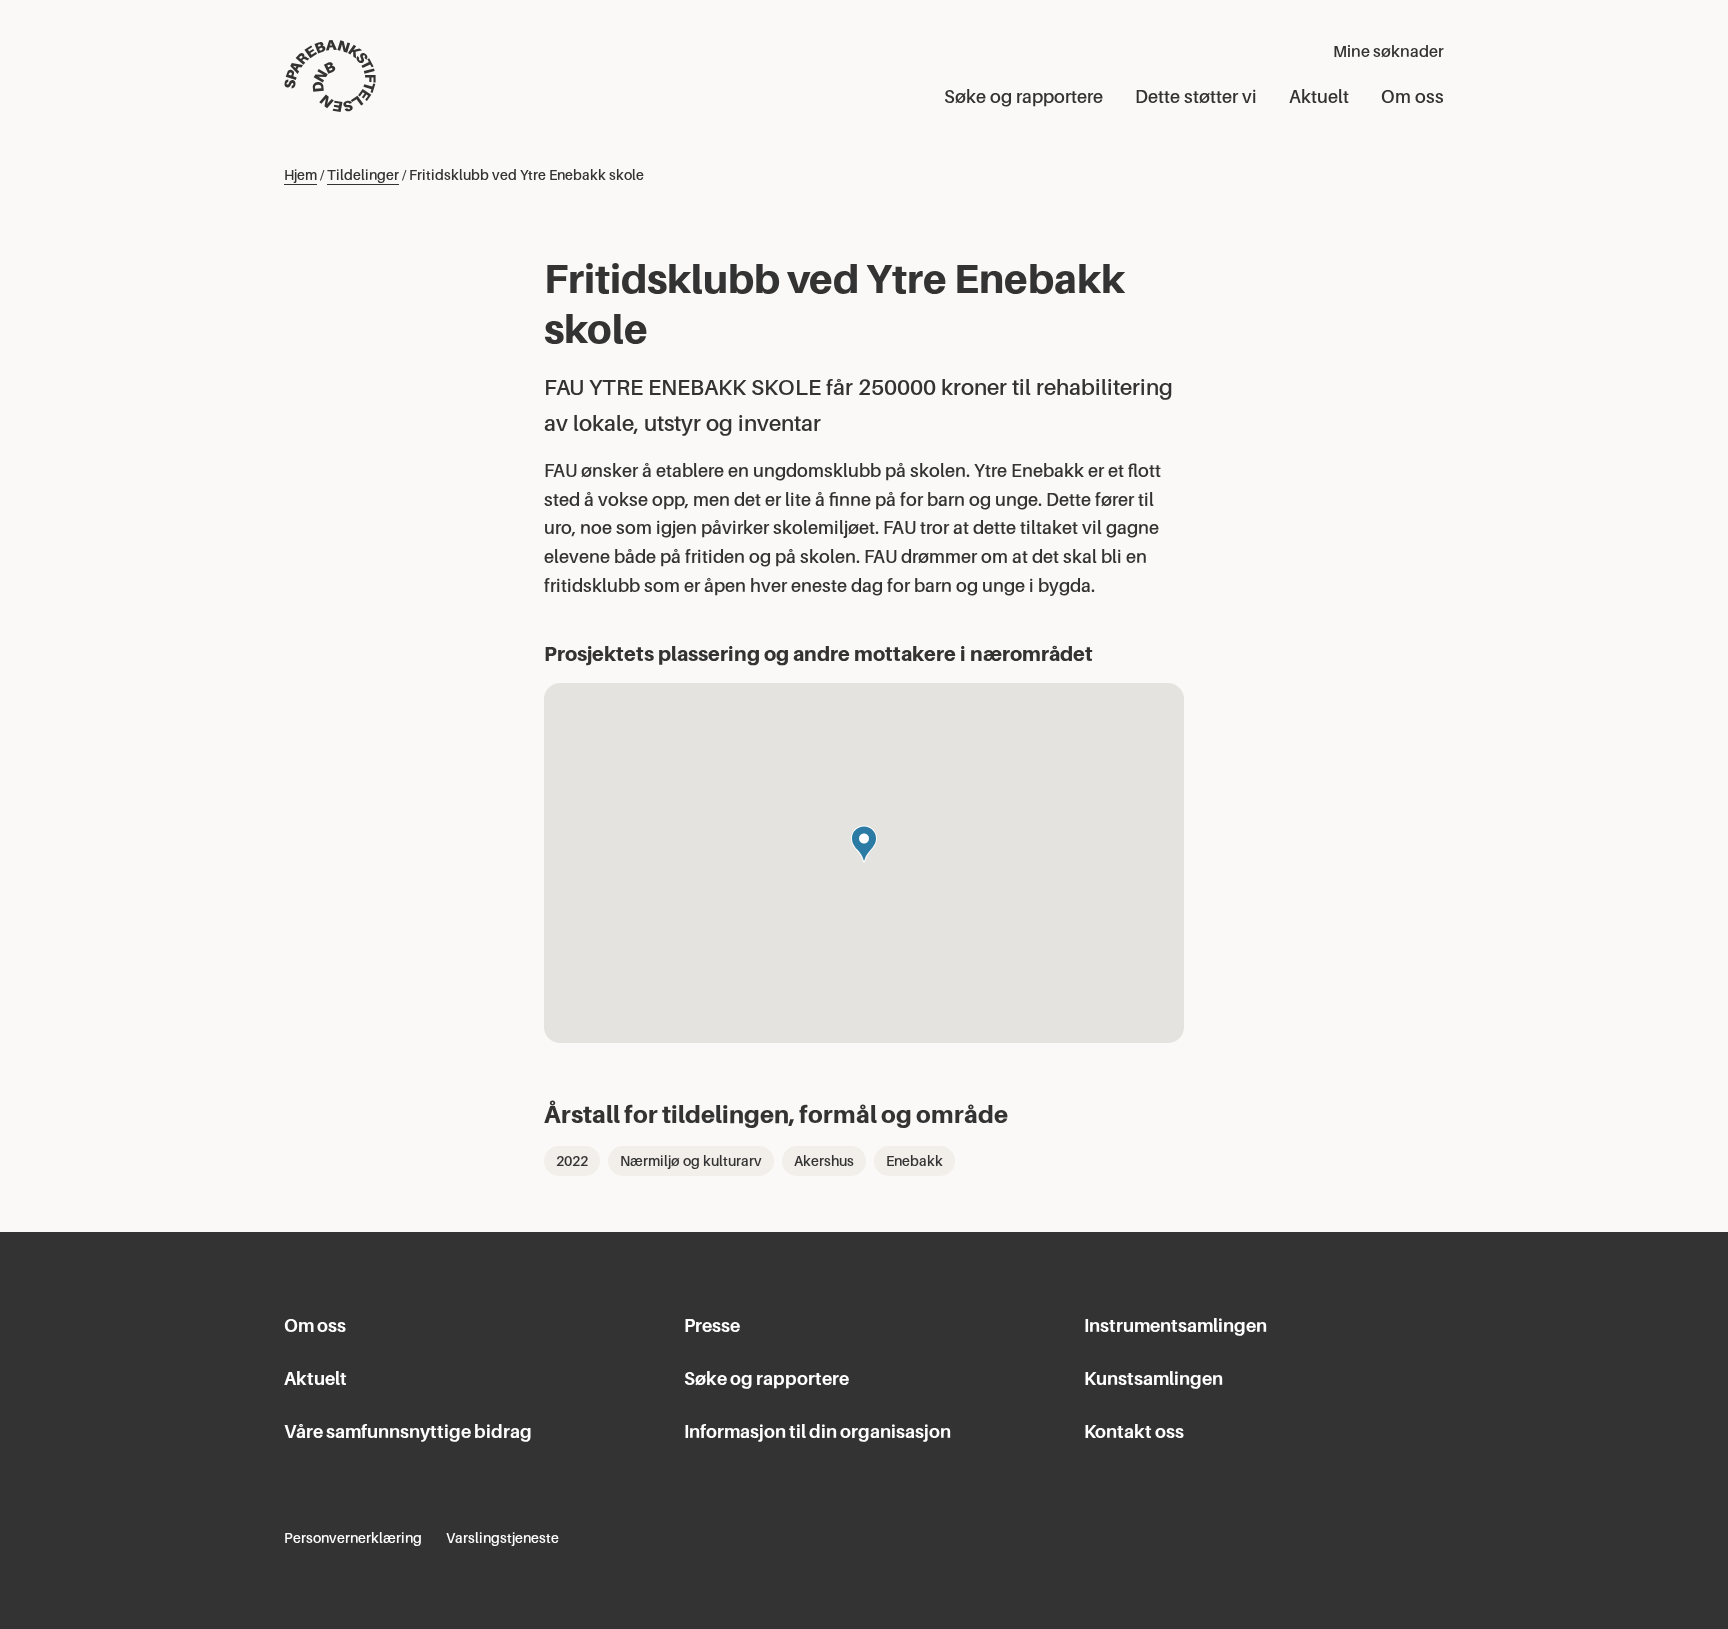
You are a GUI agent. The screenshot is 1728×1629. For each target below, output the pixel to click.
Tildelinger (363, 175)
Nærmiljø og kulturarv (691, 1161)
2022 (572, 1161)
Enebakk (914, 1161)
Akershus (824, 1161)
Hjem (300, 175)
